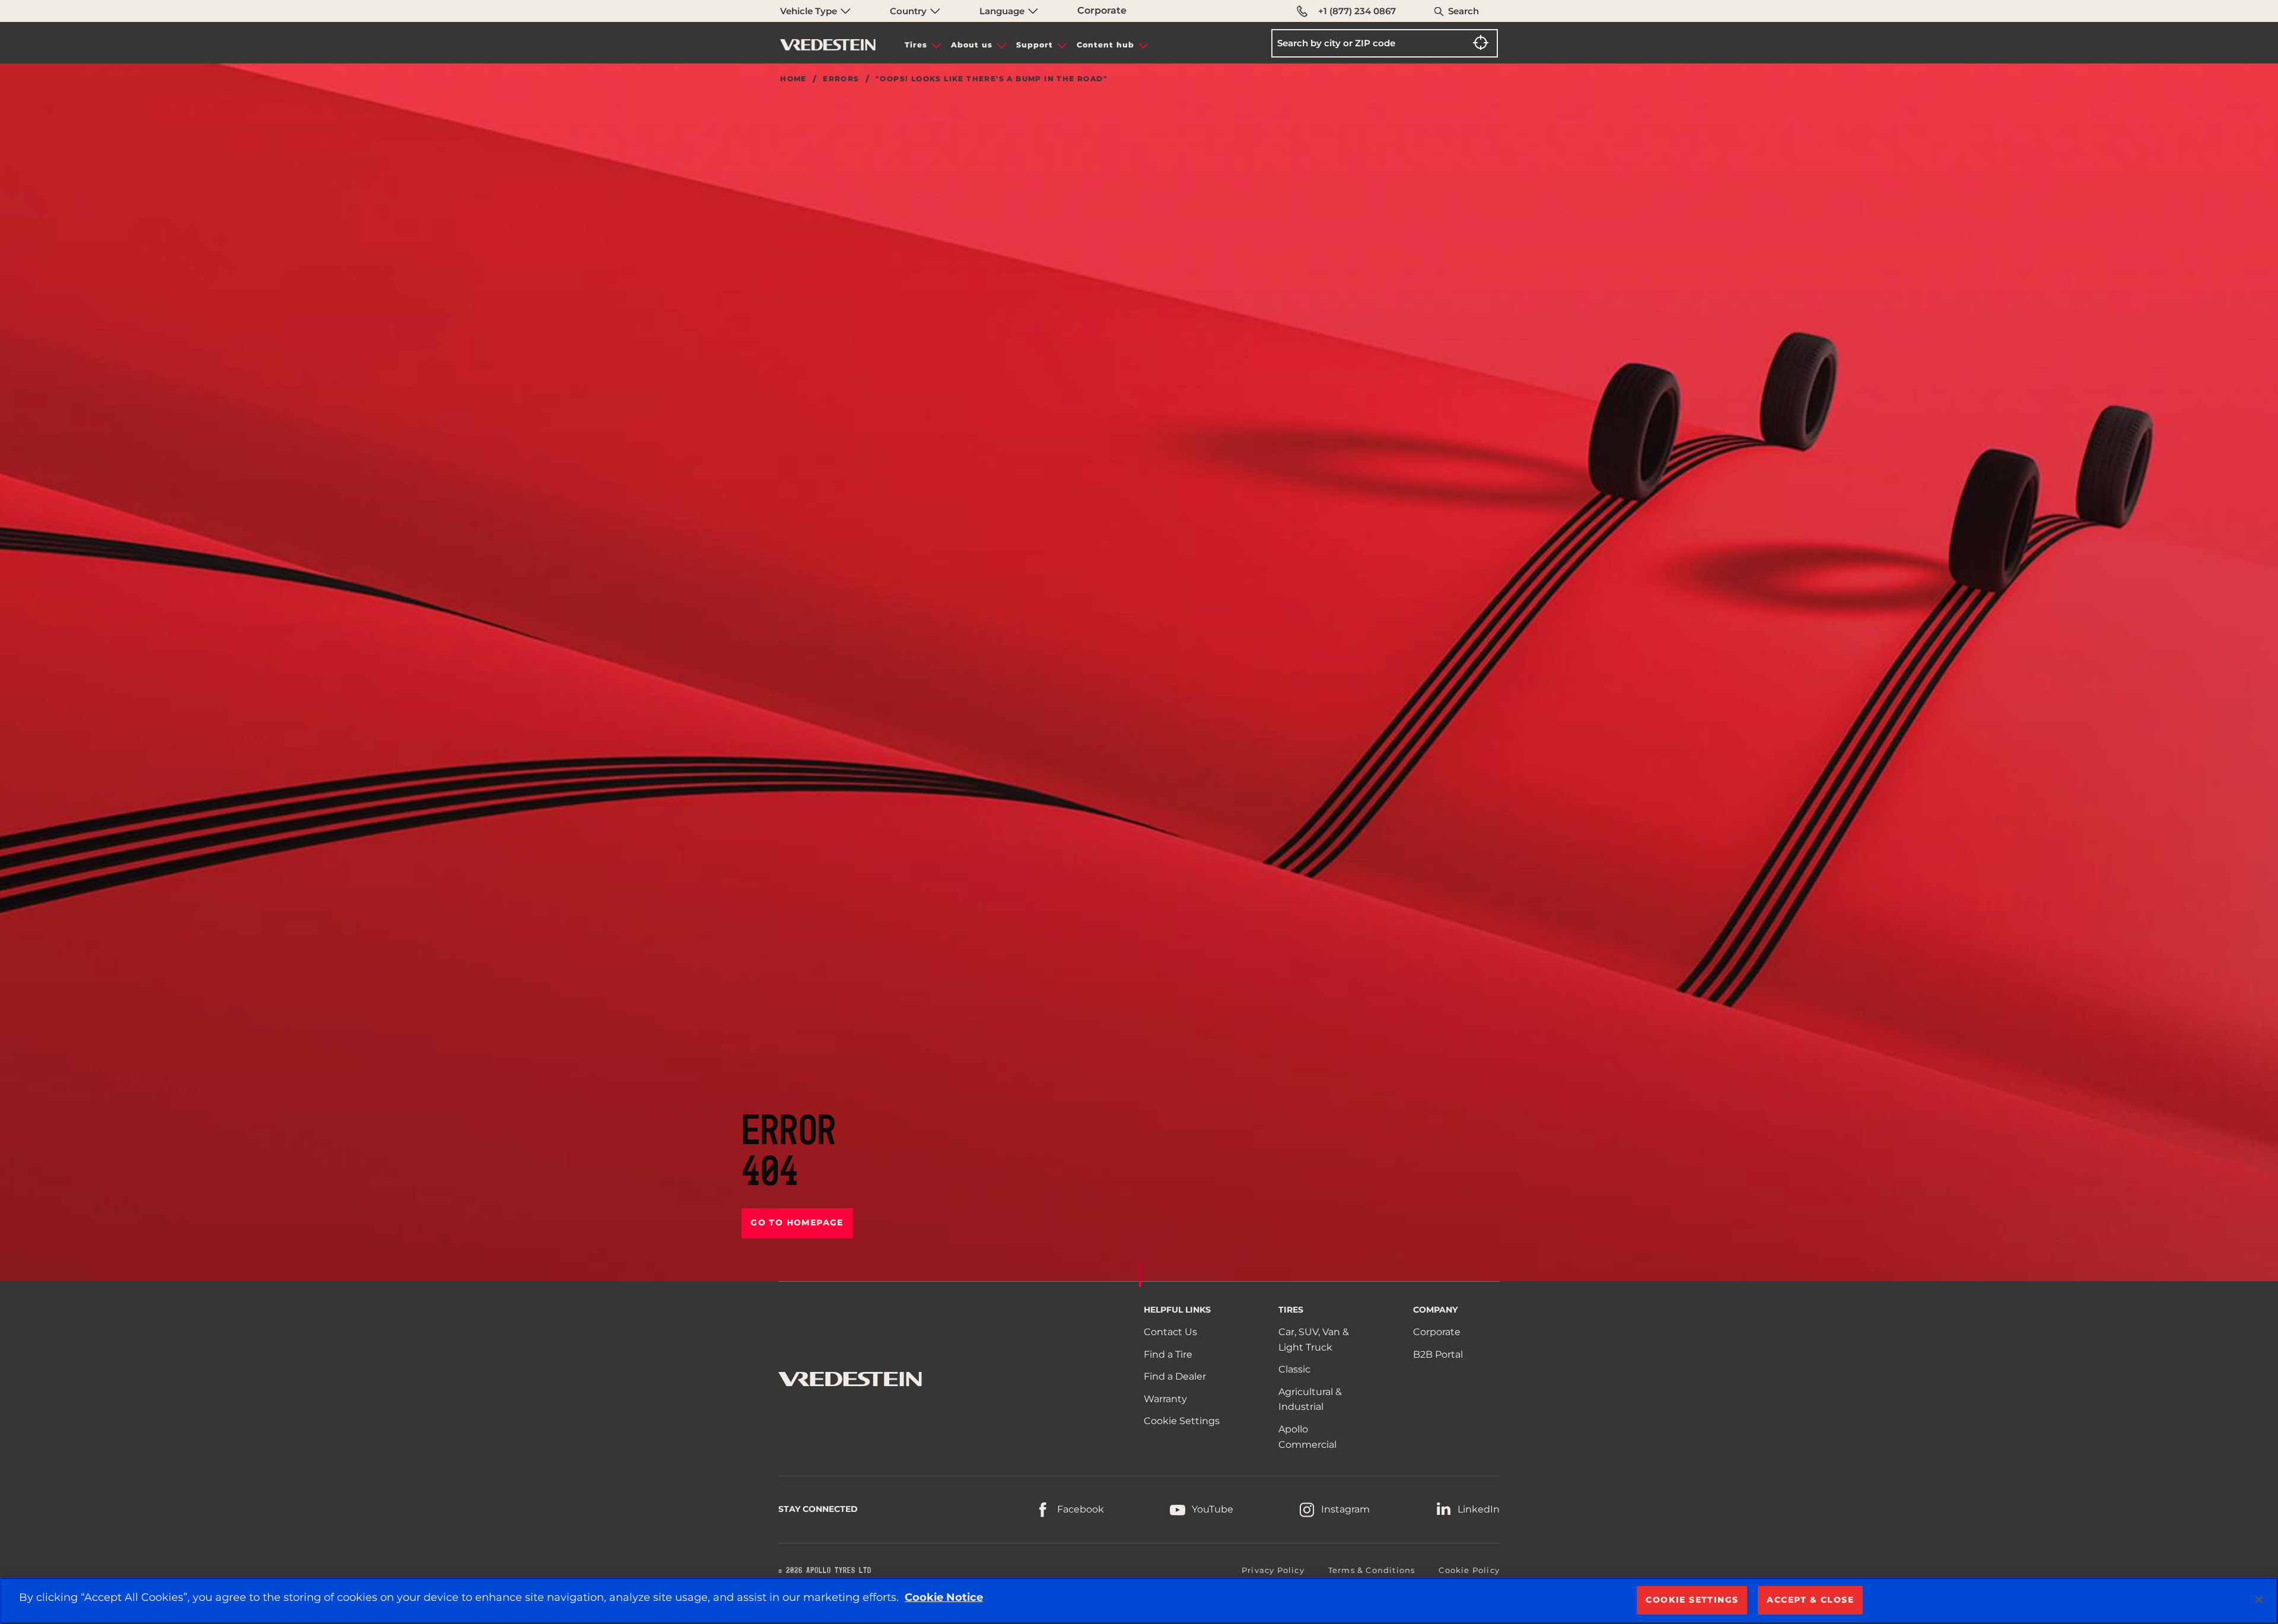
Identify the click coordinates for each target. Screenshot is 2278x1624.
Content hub (1105, 45)
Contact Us (1170, 1332)
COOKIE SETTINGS (1692, 1600)
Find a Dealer (1175, 1376)
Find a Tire (1168, 1354)
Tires (916, 45)
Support (1035, 45)
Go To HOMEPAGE (797, 1222)
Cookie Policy (1469, 1570)
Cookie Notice (944, 1597)
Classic (1294, 1369)
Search (1463, 11)
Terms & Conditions (1372, 1570)
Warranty (1165, 1399)
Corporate (1102, 10)
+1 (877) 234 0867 (1357, 11)
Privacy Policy (1273, 1570)
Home (793, 79)
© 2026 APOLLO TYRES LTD (825, 1571)
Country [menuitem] (909, 11)
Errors (841, 79)
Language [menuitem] (1003, 11)
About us (972, 45)
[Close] (2259, 1600)
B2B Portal (1438, 1354)
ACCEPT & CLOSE (1810, 1600)
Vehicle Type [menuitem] (810, 11)
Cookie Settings (1182, 1421)
